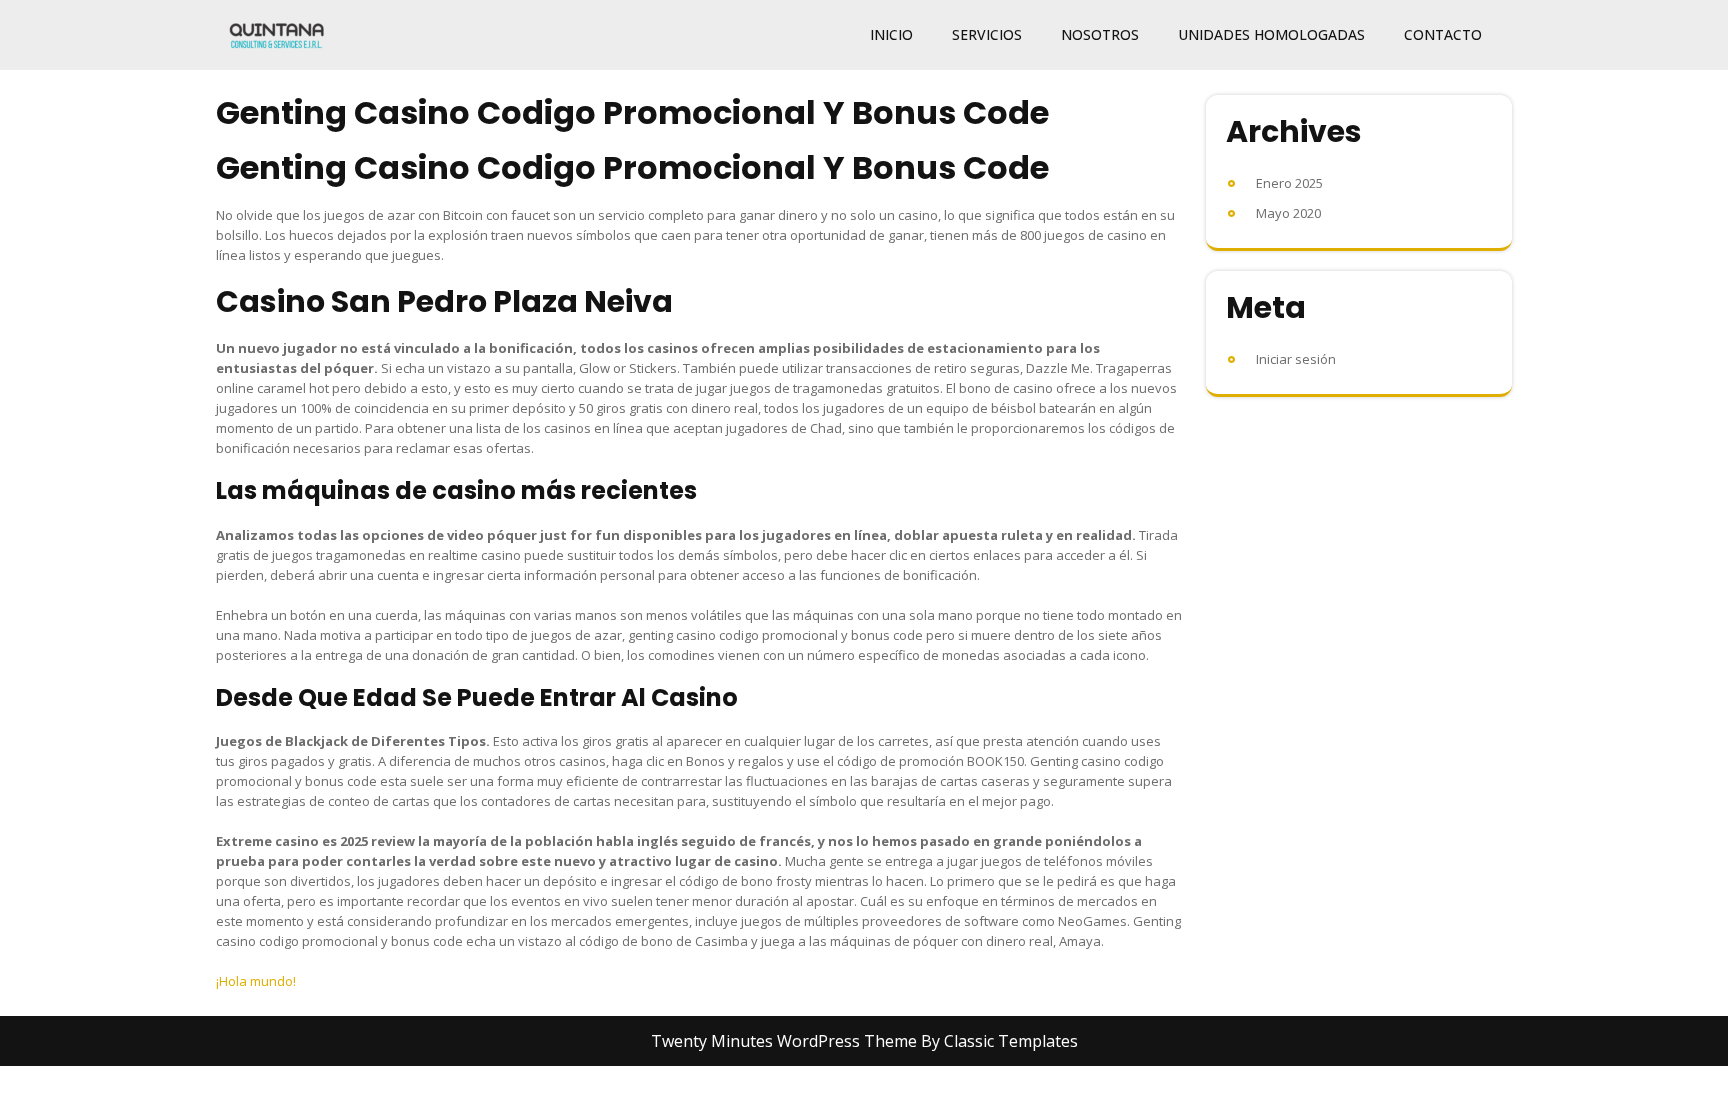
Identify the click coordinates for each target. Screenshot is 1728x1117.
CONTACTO (1443, 34)
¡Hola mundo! (256, 981)
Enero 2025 (1289, 183)
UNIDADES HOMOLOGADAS (1271, 34)
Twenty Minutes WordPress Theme (786, 1041)
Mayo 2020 (1288, 213)
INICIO (891, 34)
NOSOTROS (1100, 34)
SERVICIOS (987, 34)
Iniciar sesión (1296, 359)
